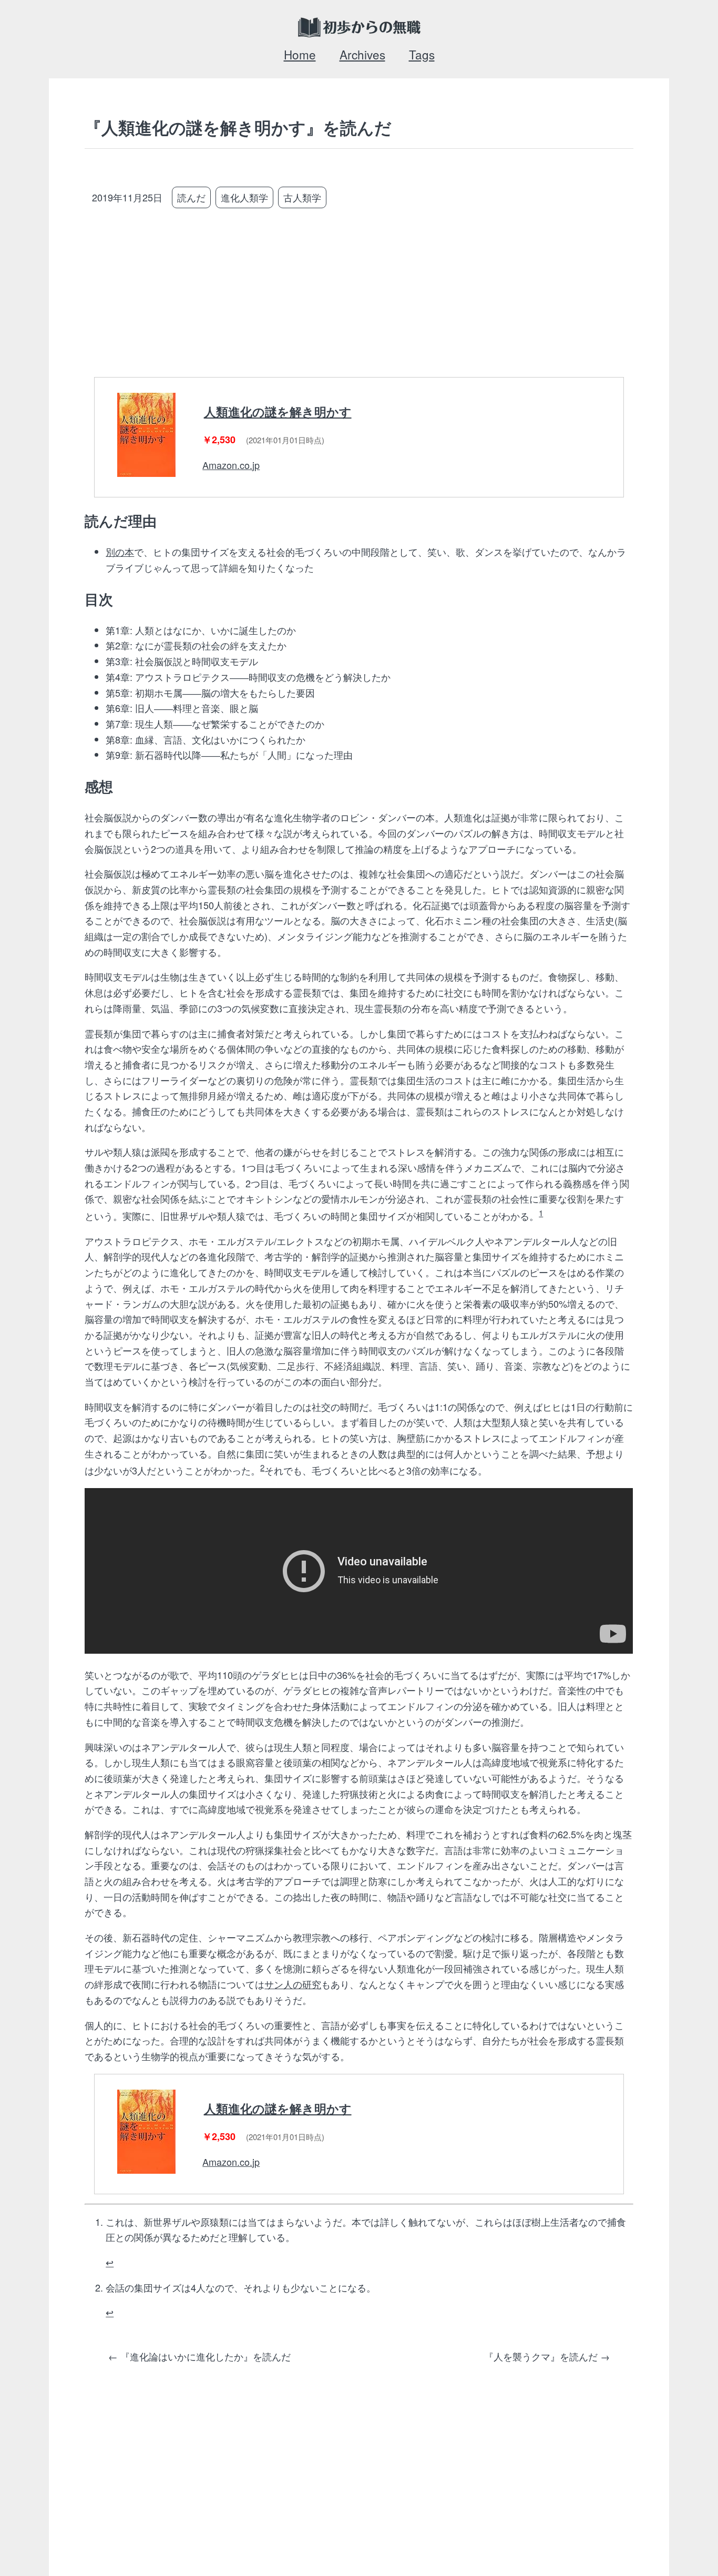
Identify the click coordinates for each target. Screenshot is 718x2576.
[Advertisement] (375, 294)
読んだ (191, 197)
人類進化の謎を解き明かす (278, 412)
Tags (422, 54)
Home (300, 54)
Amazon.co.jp (231, 465)
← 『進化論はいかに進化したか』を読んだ (199, 2356)
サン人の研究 (293, 1984)
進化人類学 (244, 197)
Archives (362, 54)
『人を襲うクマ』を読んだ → (547, 2356)
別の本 (120, 552)
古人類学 (302, 197)
